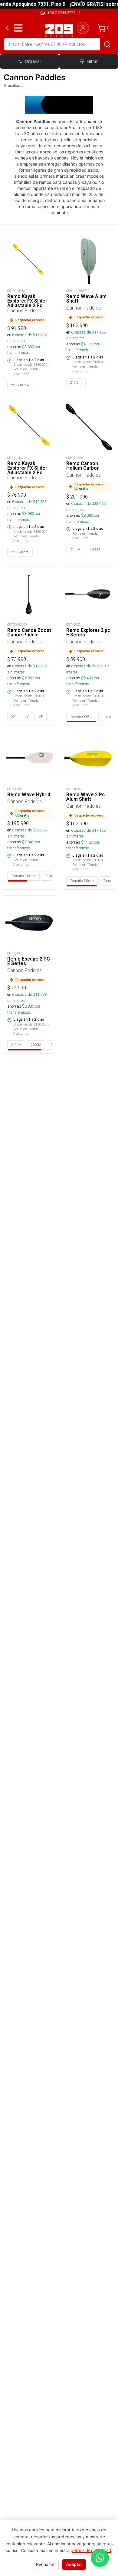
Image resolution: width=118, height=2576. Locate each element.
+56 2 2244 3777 (62, 13)
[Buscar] (107, 44)
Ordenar (33, 61)
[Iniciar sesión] (83, 28)
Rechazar (45, 2564)
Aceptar (74, 2564)
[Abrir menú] (18, 28)
